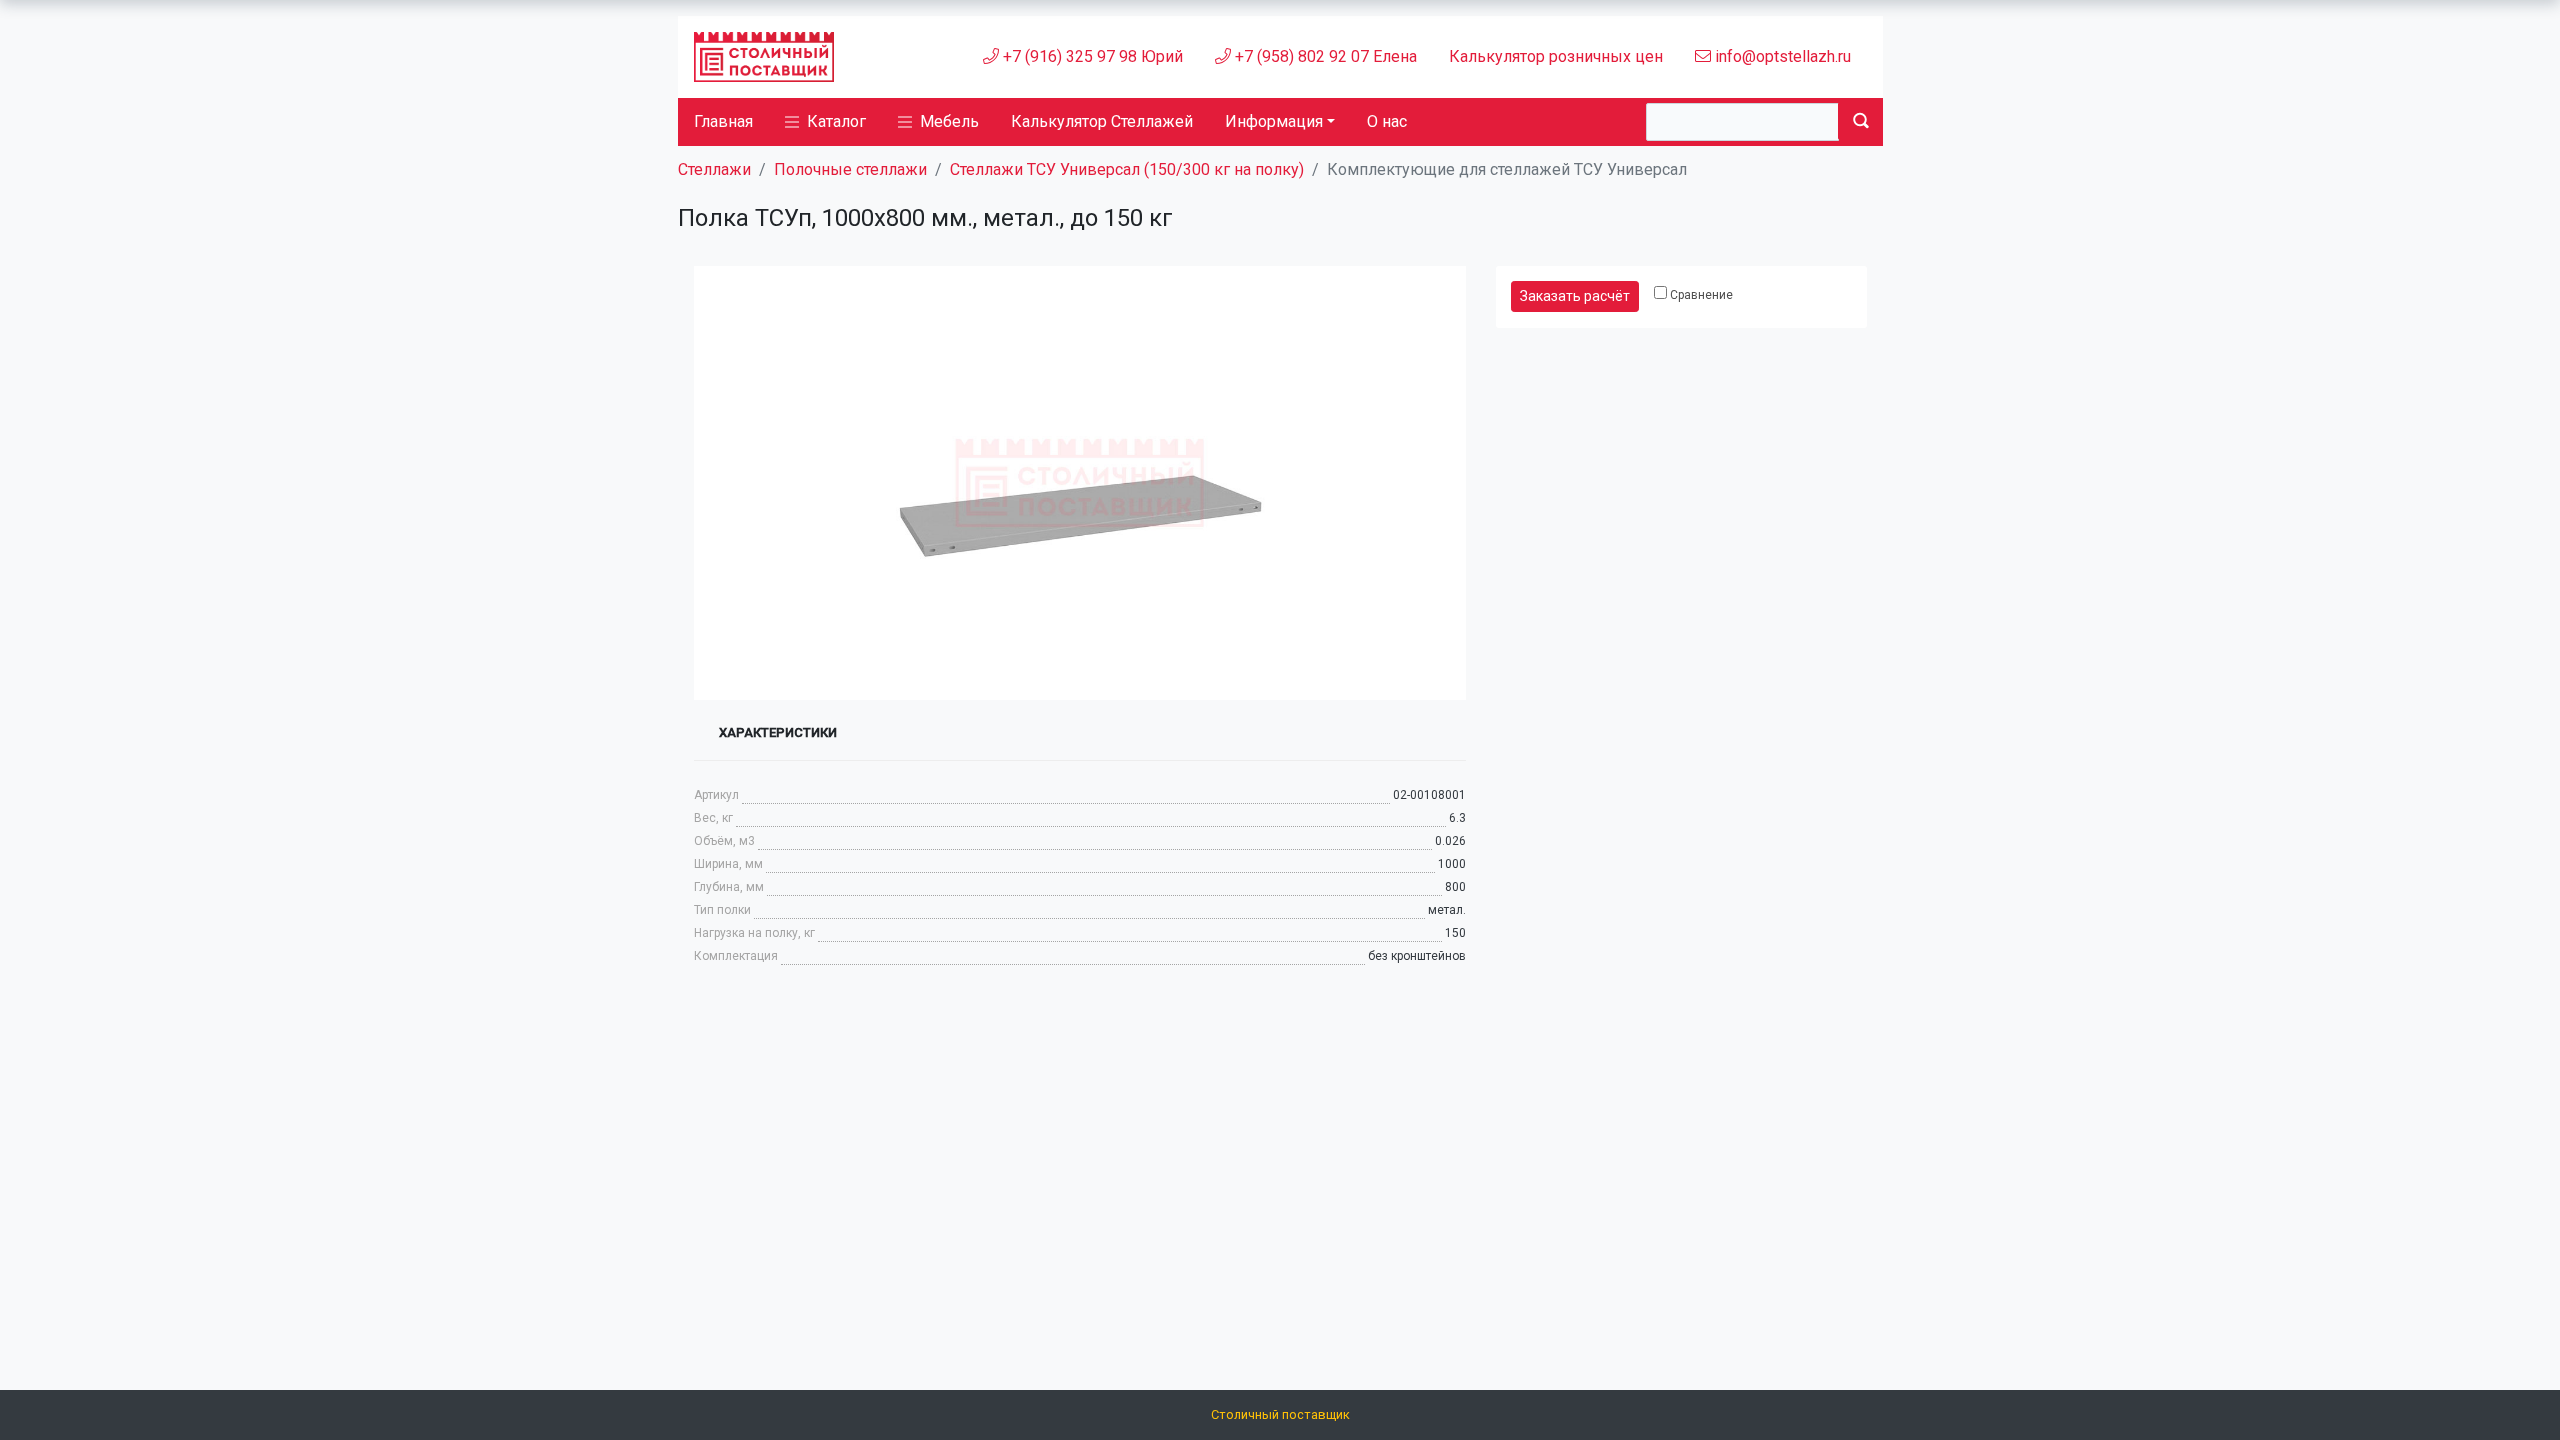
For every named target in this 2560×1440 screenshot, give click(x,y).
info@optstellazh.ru (1781, 56)
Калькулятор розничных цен (1556, 56)
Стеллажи (714, 169)
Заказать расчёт (1575, 296)
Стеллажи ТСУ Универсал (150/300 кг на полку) (1127, 169)
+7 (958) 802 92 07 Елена (1324, 56)
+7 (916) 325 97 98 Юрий (1091, 56)
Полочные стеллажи (850, 169)
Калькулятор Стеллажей (1102, 121)
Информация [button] (1274, 121)
